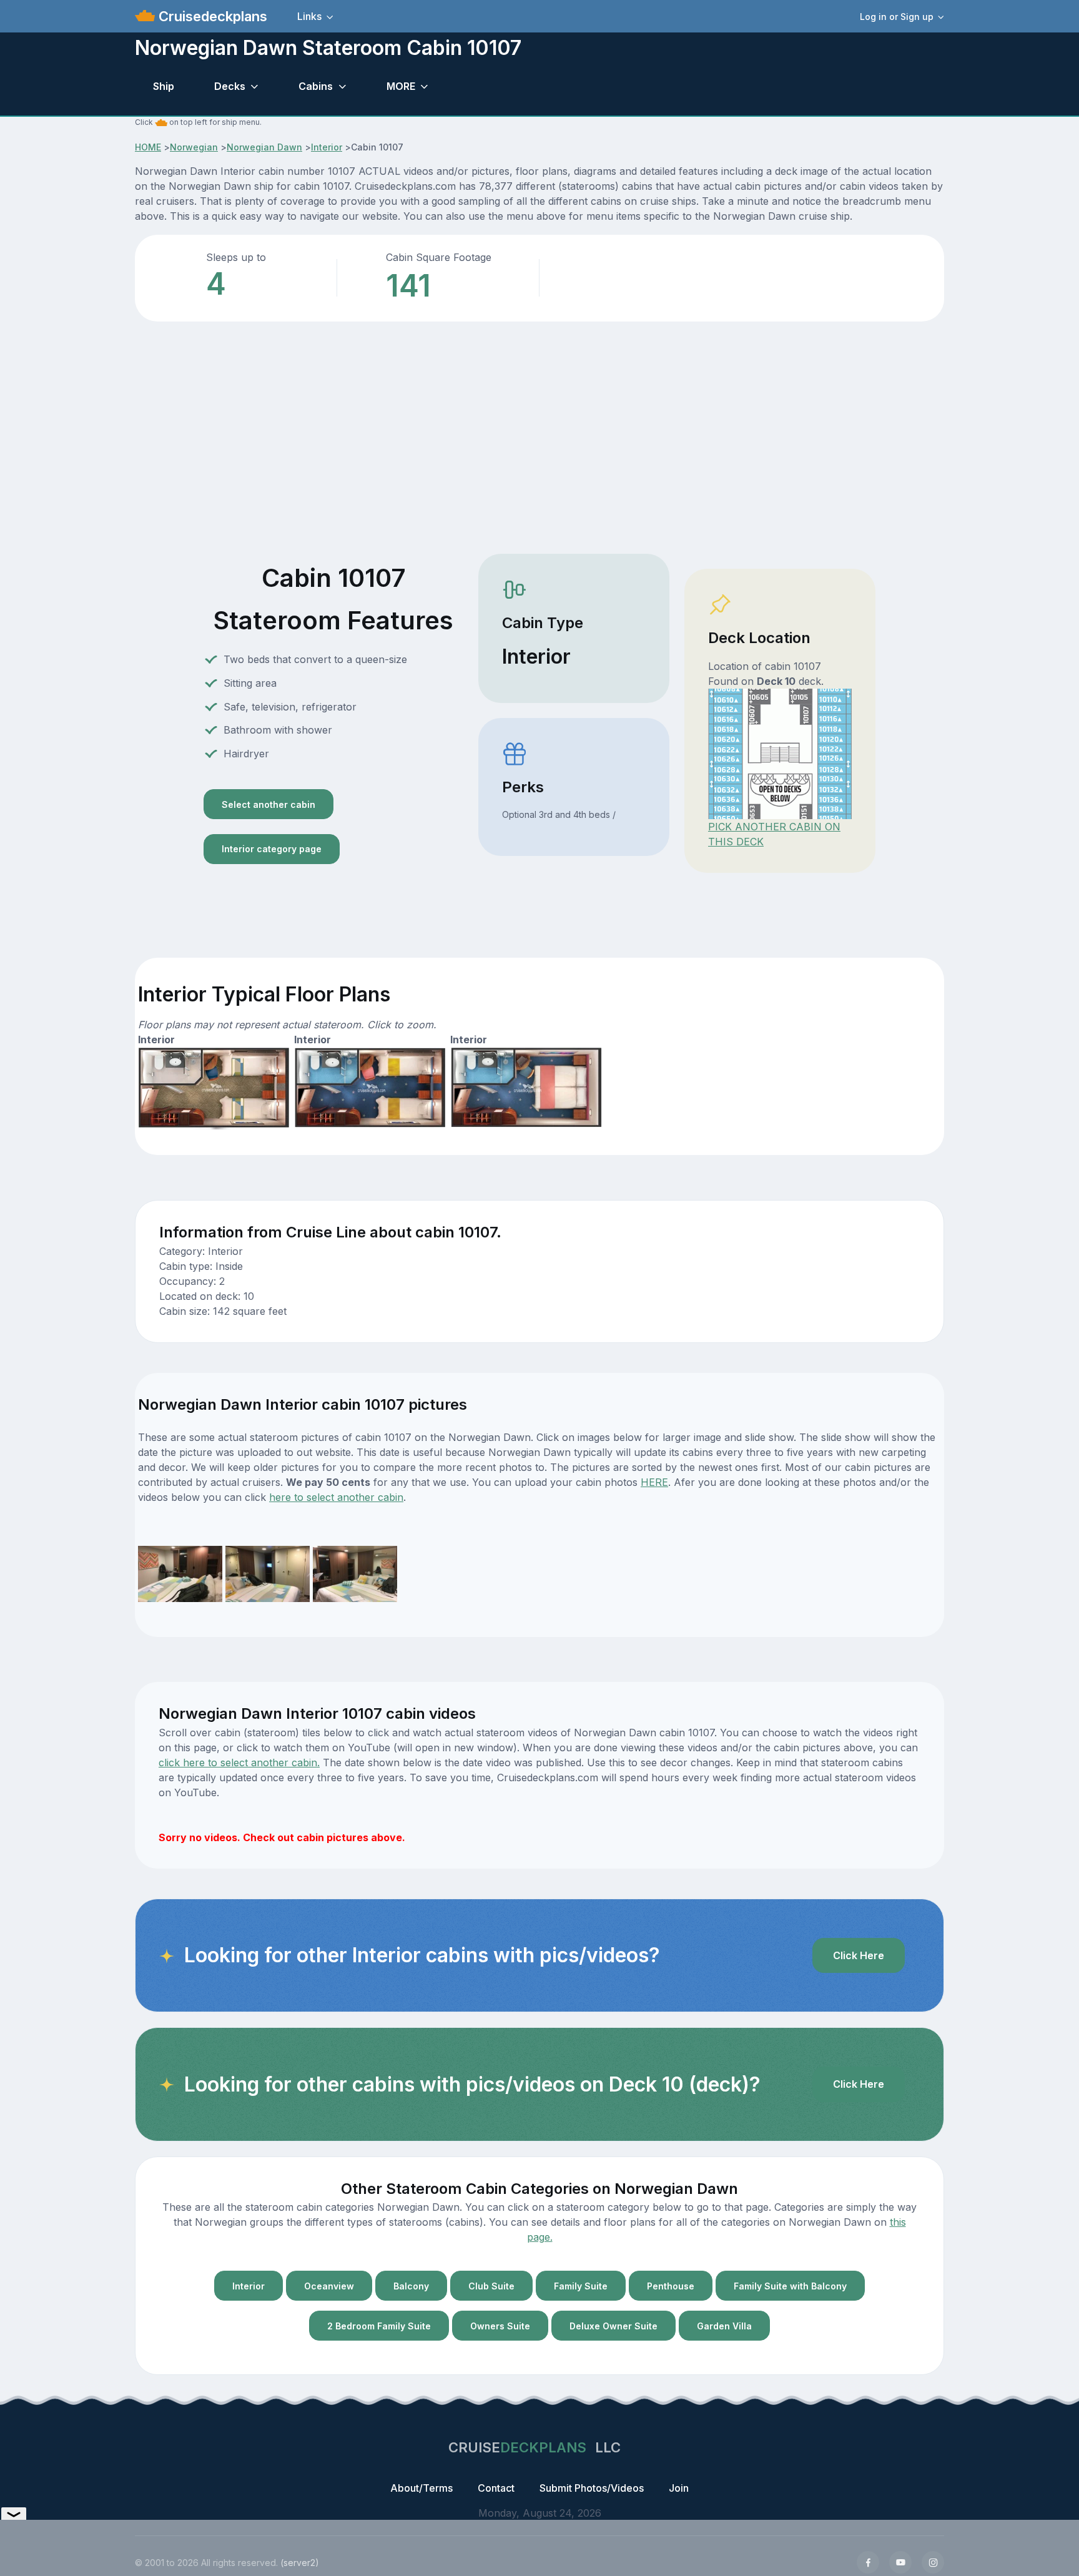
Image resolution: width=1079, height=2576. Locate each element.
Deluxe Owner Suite (613, 2326)
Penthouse (671, 2286)
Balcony (411, 2286)
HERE (654, 1482)
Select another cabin (269, 804)
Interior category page (272, 849)
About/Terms (421, 2488)
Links (309, 16)
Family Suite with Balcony (790, 2286)
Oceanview (329, 2286)
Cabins (316, 86)
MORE (401, 86)
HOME (148, 147)
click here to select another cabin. (239, 1762)
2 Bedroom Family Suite (379, 2326)
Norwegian (194, 147)
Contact (496, 2488)
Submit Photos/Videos (592, 2488)
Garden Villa (724, 2326)
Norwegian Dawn (264, 147)
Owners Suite (500, 2326)
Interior (327, 147)
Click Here (859, 1955)
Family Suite (581, 2286)
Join (679, 2488)
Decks (230, 86)
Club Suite (491, 2286)
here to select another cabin (336, 1497)
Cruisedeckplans (211, 16)
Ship (164, 86)
